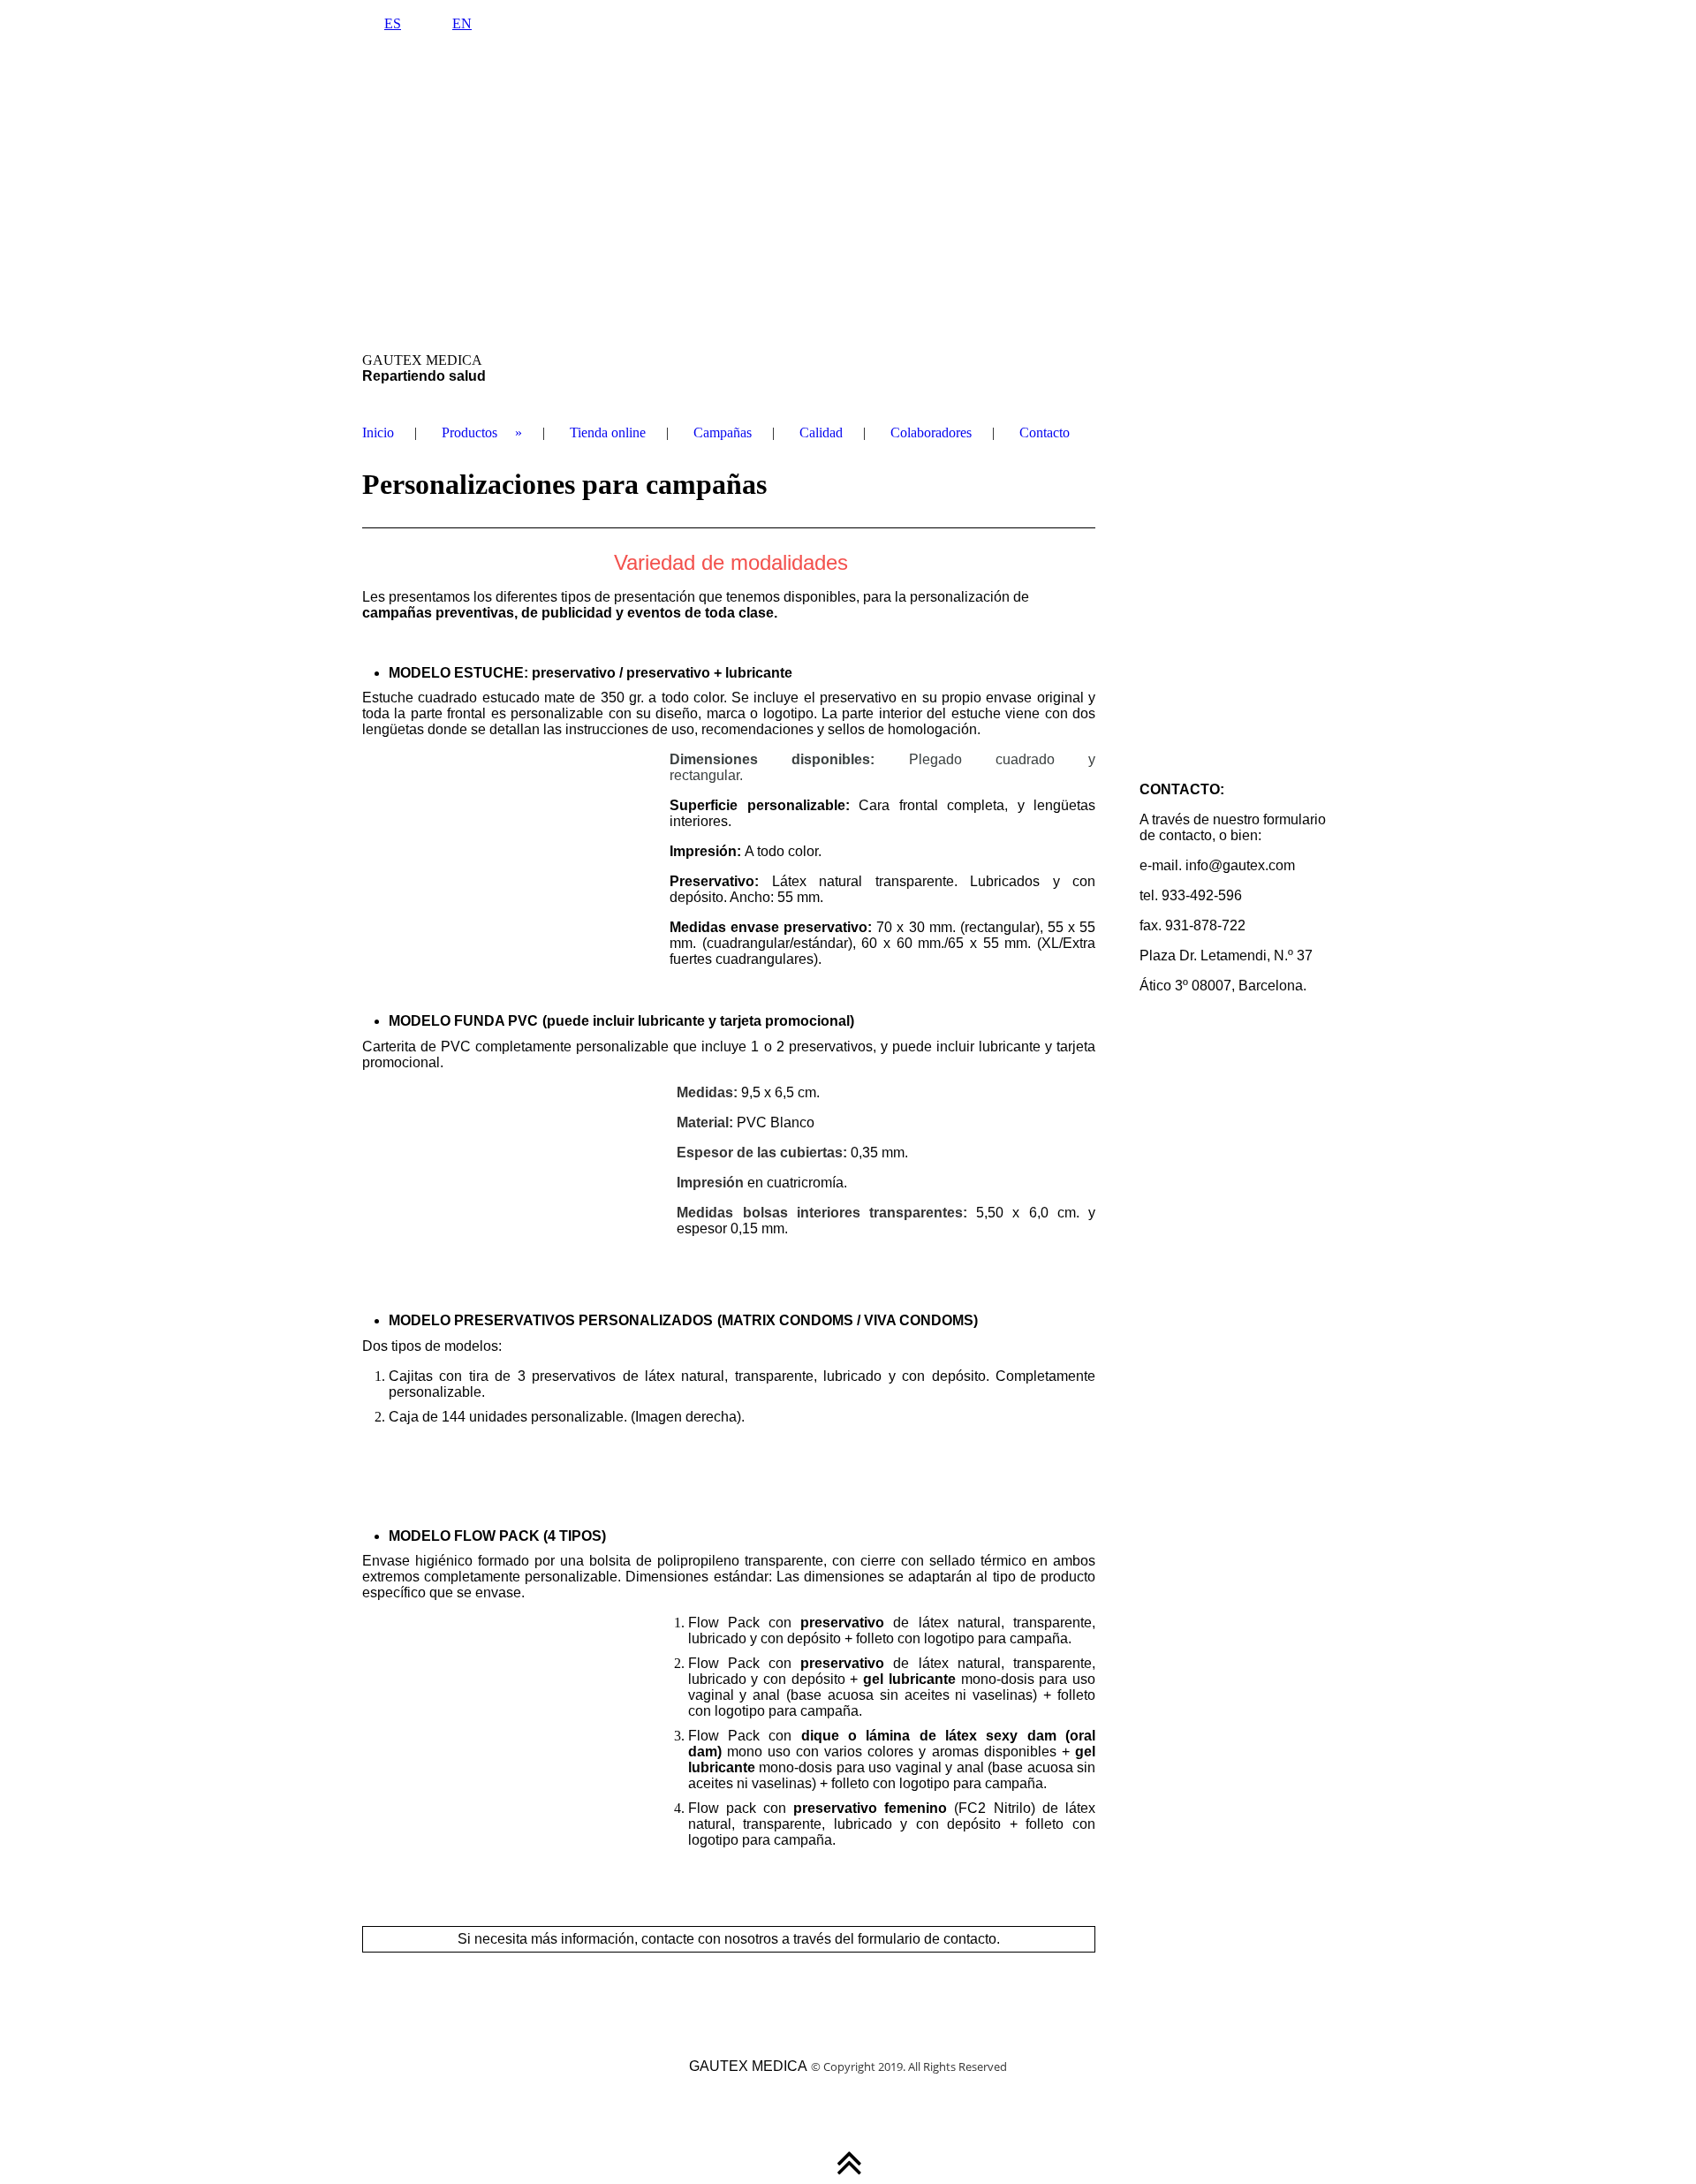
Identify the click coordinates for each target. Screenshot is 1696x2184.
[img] (848, 199)
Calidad (821, 432)
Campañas (723, 432)
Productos (469, 432)
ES (393, 23)
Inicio (378, 432)
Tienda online (608, 432)
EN (462, 23)
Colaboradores (931, 432)
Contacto (1045, 432)
